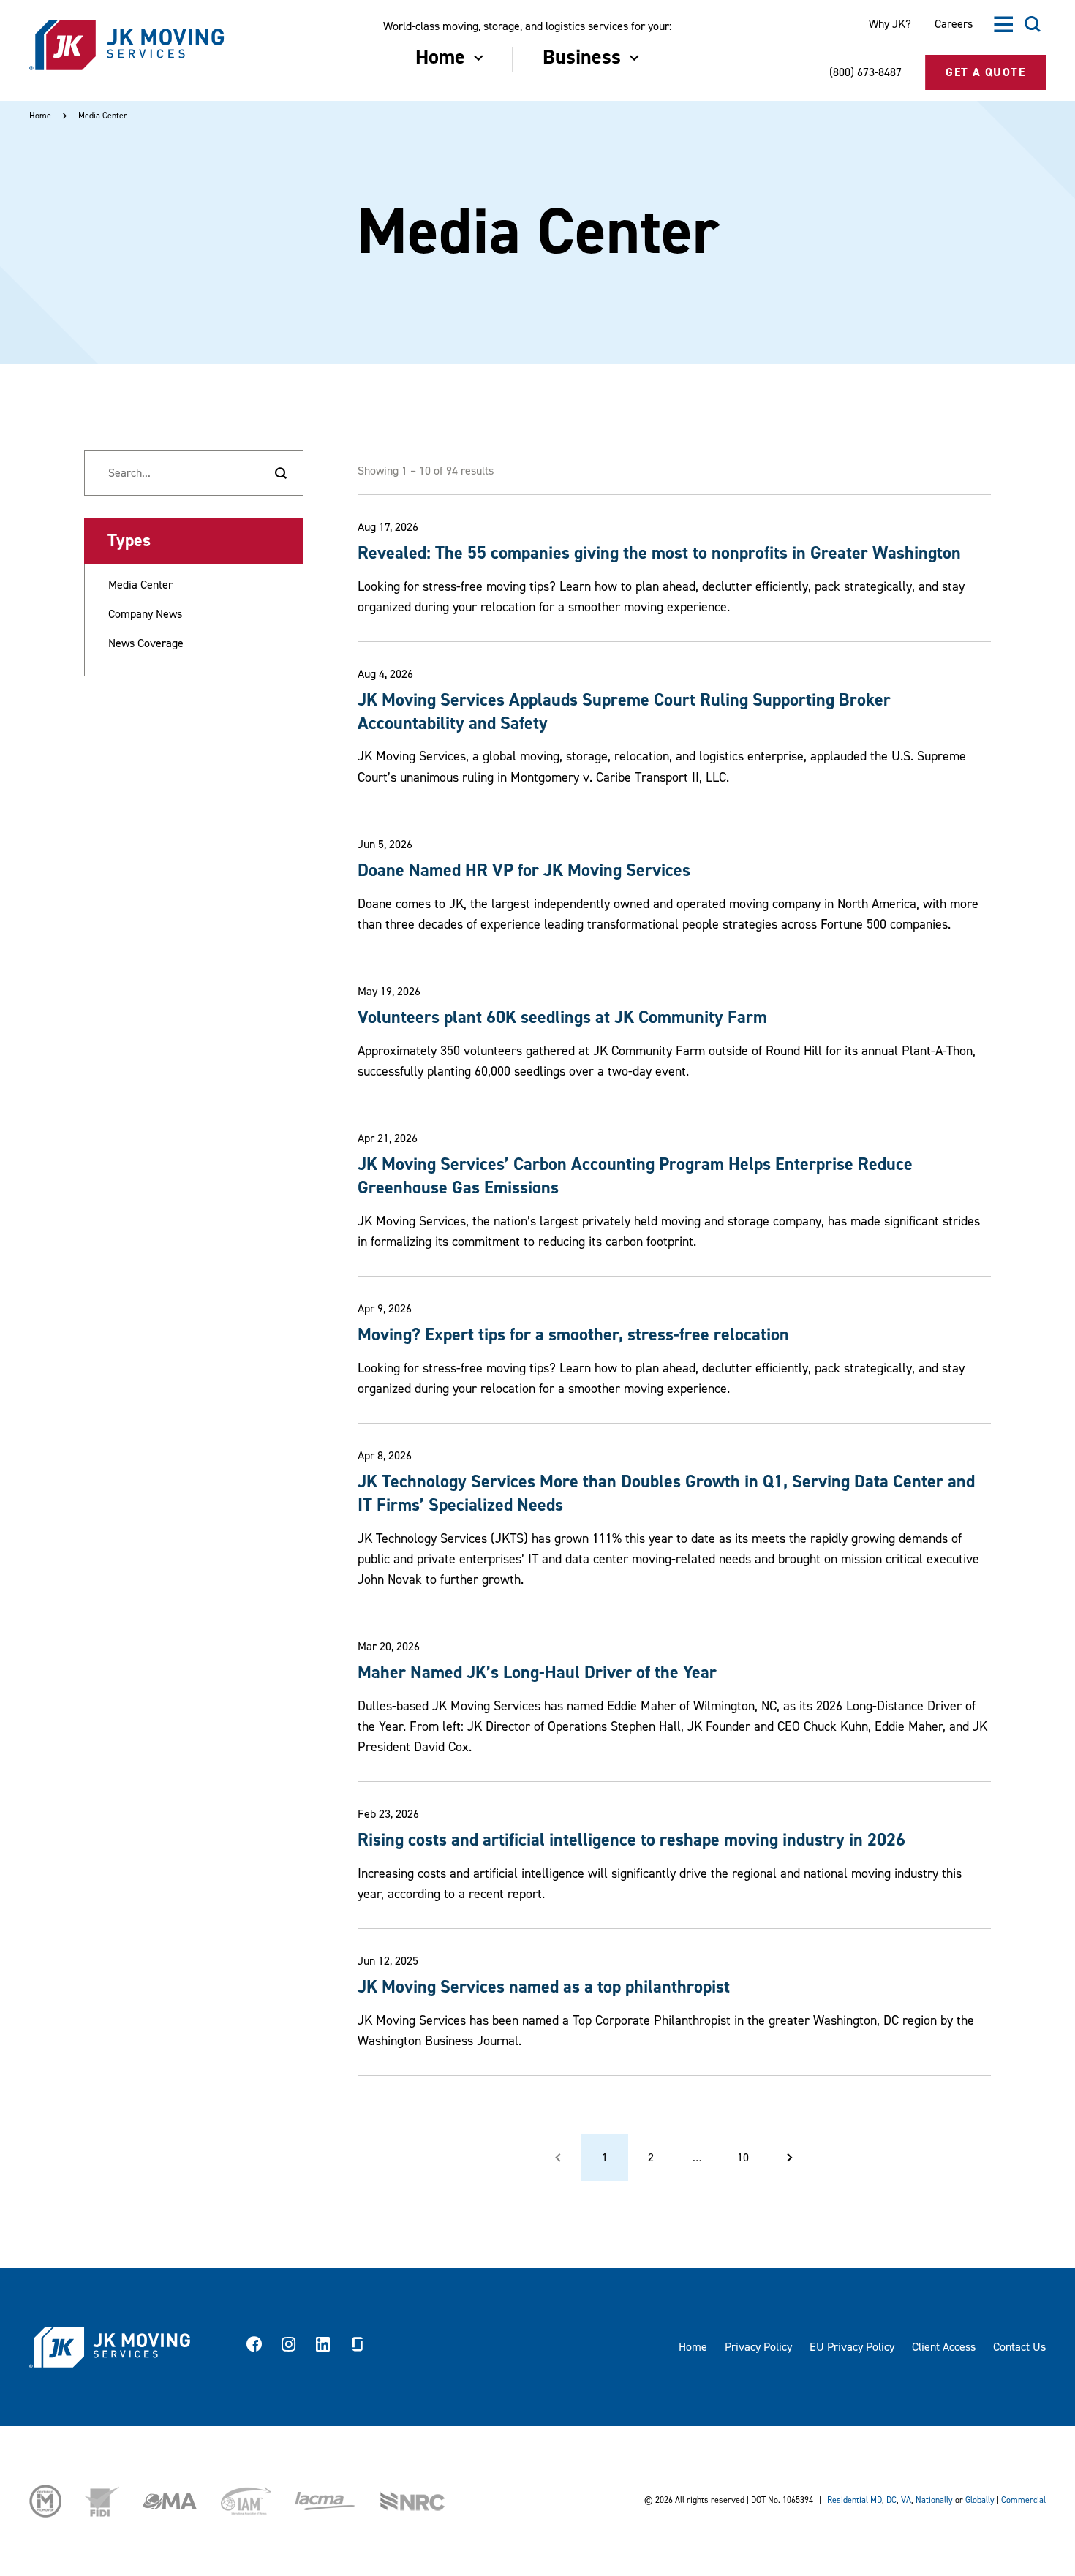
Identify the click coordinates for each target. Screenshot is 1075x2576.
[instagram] (289, 2347)
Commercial (1023, 2500)
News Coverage (146, 643)
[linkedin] (323, 2347)
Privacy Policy (758, 2347)
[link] (790, 2158)
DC (891, 2500)
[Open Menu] (1003, 24)
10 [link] (743, 2158)
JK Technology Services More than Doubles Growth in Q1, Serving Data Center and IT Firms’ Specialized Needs (666, 1493)
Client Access (944, 2347)
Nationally (934, 2500)
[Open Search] (1033, 24)
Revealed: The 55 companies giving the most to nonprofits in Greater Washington (659, 553)
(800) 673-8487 (865, 72)
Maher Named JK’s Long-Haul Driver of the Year (537, 1673)
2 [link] (651, 2158)
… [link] (697, 2158)
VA (906, 2500)
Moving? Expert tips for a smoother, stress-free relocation (573, 1335)
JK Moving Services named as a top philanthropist (544, 1987)
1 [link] (605, 2158)
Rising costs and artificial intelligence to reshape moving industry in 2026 (631, 1840)
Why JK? (890, 24)
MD (876, 2500)
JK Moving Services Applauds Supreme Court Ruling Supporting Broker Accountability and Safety (624, 712)
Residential (848, 2500)
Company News (145, 614)
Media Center (140, 585)
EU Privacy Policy (852, 2347)
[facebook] (254, 2347)
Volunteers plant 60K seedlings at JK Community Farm (562, 1017)
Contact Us (1019, 2347)
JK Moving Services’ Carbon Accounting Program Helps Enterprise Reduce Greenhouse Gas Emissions (635, 1176)
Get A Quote (985, 72)
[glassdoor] (358, 2347)
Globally (980, 2500)
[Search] (281, 473)
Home (40, 116)
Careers (954, 24)
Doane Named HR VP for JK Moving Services (524, 870)
